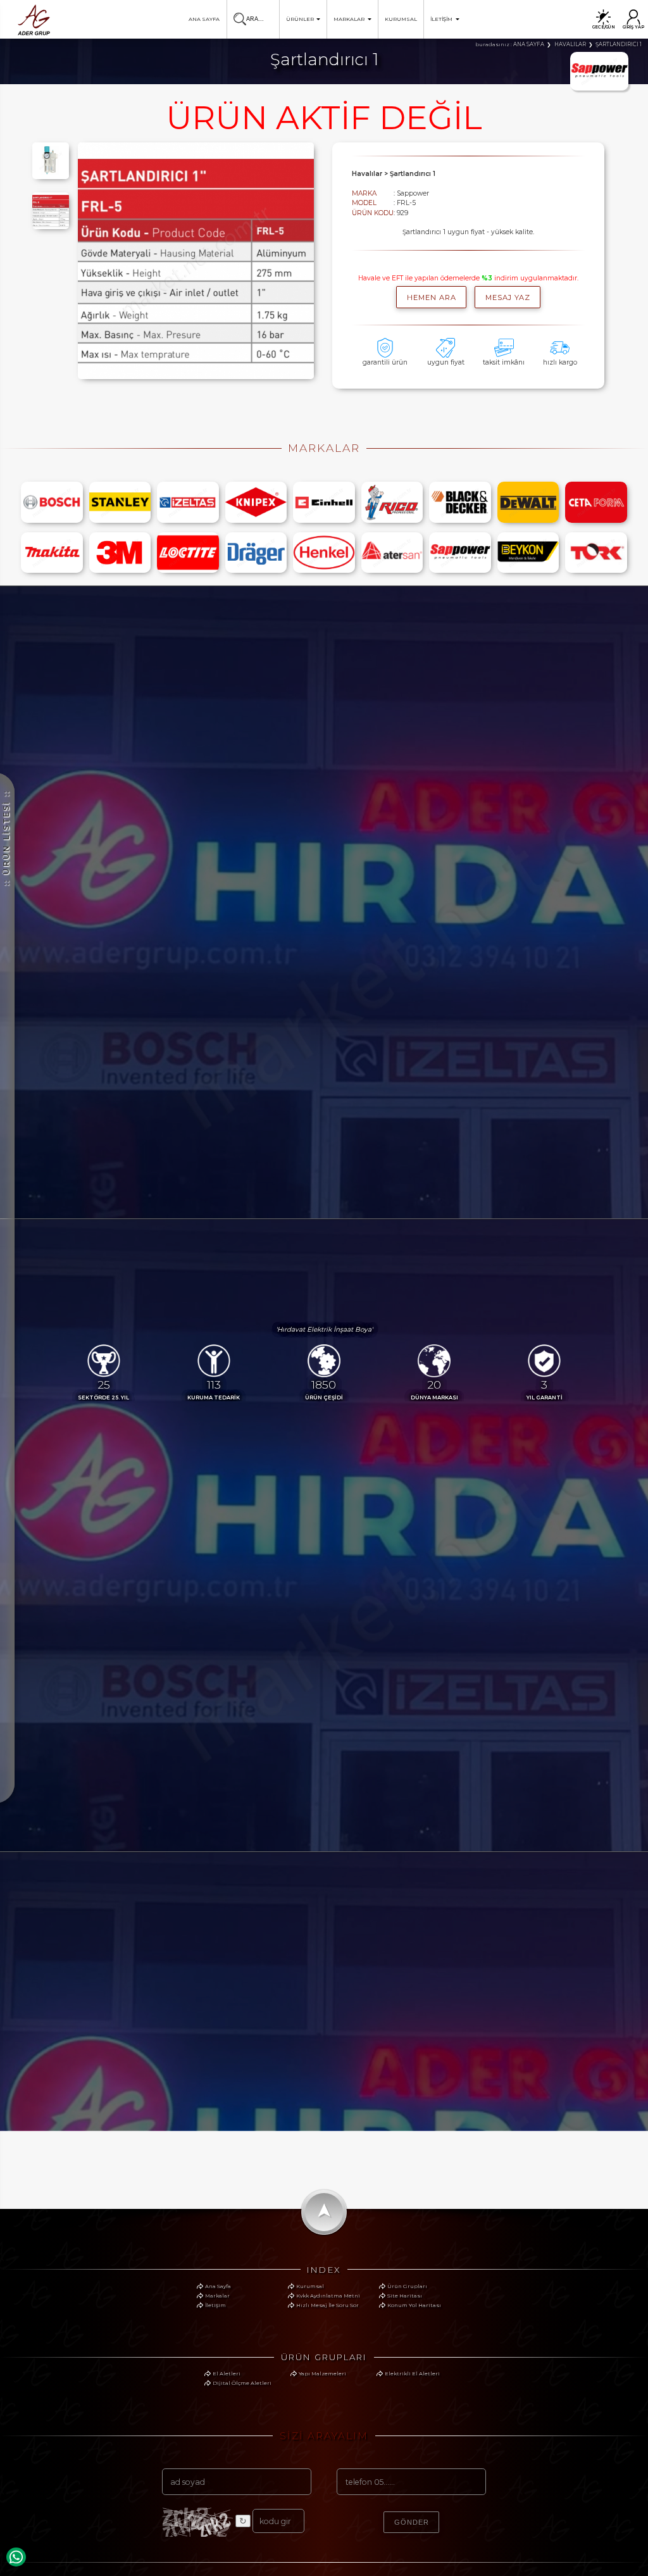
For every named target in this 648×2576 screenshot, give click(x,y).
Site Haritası (405, 2296)
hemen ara (432, 297)
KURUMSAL (401, 19)
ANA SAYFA (204, 19)
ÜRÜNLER (300, 19)
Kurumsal (310, 2286)
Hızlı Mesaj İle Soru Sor (327, 2305)
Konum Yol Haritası (414, 2305)
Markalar (217, 2296)
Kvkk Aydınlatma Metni (328, 2296)
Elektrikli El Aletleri (412, 2373)
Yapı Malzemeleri (322, 2373)
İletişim (215, 2305)
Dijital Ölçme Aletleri (242, 2383)
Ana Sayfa (218, 2286)
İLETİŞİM (441, 19)
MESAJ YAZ (508, 297)
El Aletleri (227, 2373)
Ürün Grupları (407, 2286)
